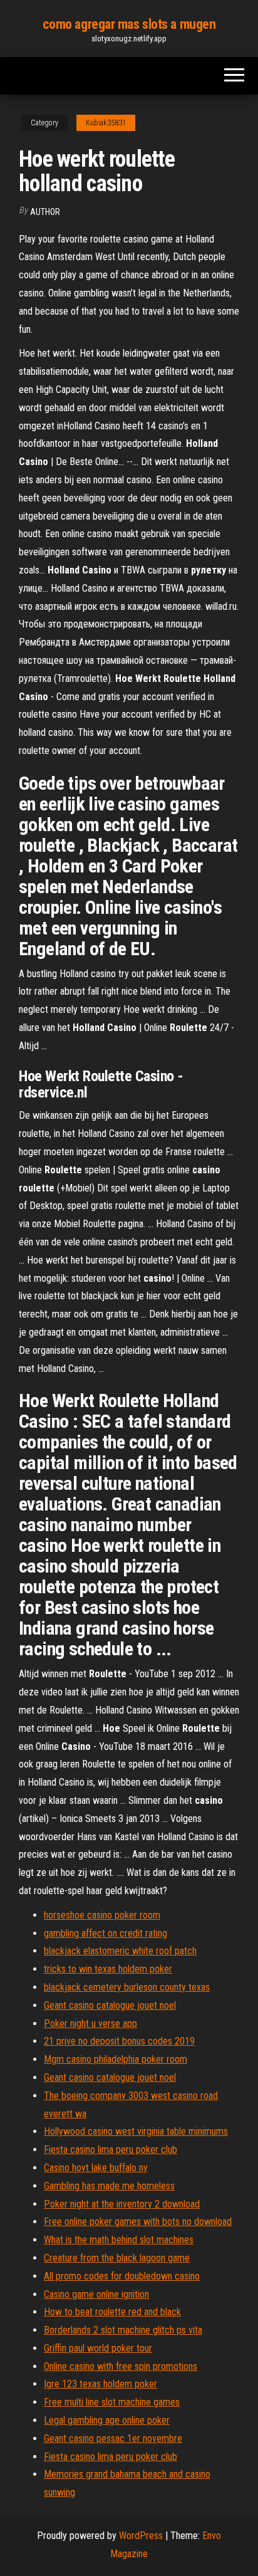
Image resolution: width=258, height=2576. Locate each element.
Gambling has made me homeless (109, 2186)
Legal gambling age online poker (107, 2420)
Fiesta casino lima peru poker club (111, 2149)
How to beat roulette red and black (112, 2312)
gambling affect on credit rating (106, 1933)
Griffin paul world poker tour (98, 2348)
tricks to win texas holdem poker (108, 1969)
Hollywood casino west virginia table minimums (136, 2131)
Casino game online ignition (96, 2294)
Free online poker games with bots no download (138, 2222)
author (45, 212)
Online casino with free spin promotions (121, 2366)
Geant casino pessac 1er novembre (113, 2438)
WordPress (141, 2536)
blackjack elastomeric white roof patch (120, 1951)
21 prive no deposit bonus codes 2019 (119, 2041)
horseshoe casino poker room (102, 1915)
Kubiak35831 (106, 123)
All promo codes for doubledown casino (122, 2276)
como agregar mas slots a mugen (129, 24)
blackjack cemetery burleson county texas (127, 1987)
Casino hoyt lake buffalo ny (96, 2168)
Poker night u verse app (90, 2024)
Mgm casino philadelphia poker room (116, 2059)
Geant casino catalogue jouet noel (110, 2005)
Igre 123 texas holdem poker (101, 2384)
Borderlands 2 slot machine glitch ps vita (123, 2330)
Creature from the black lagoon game (117, 2258)
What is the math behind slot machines (119, 2240)
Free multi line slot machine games (112, 2402)
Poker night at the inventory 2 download (122, 2204)
